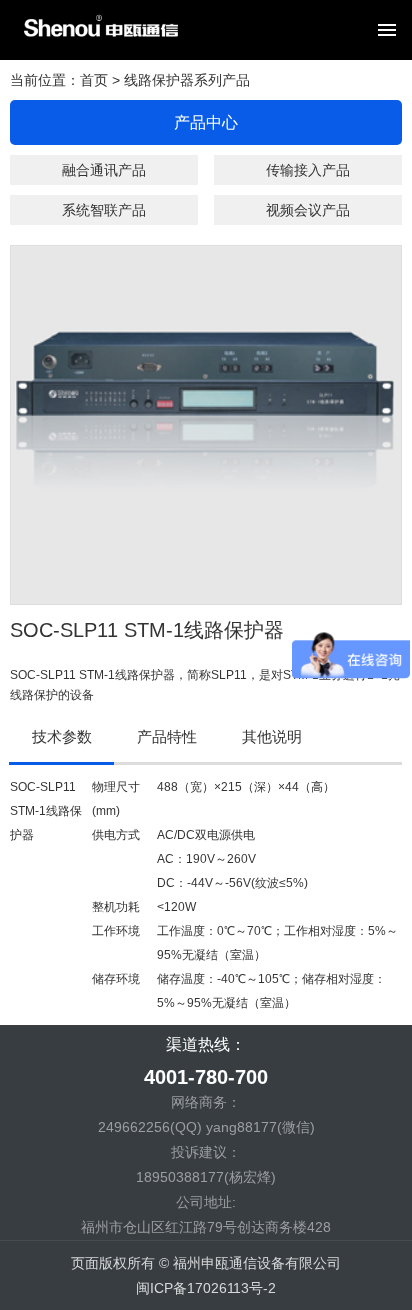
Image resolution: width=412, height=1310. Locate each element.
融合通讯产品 (104, 170)
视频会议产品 (308, 210)
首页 (94, 80)
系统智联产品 (104, 210)
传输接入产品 (308, 170)
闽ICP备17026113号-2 (206, 1288)
